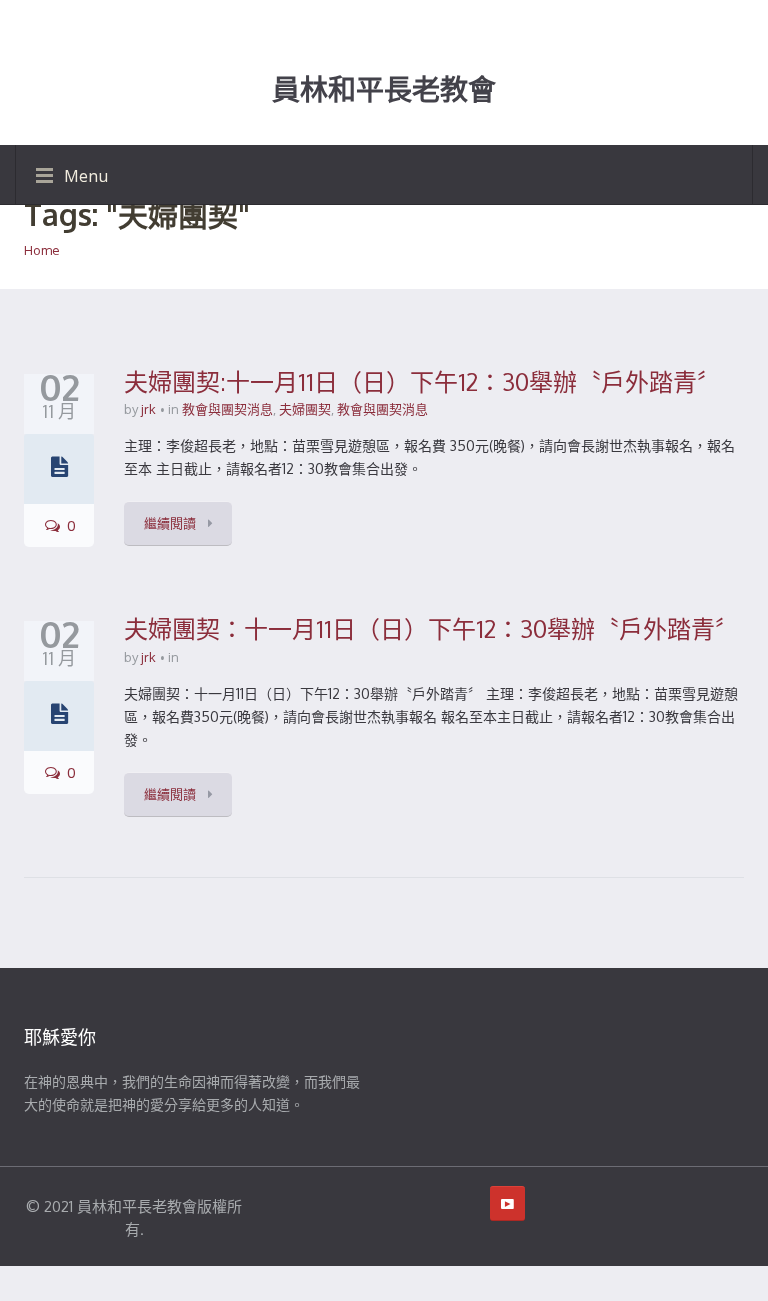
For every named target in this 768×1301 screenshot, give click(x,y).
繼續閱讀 (171, 523)
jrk (148, 409)
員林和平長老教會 (384, 90)
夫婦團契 (305, 409)
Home (42, 250)
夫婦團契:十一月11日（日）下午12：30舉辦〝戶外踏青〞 (422, 381)
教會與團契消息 (227, 409)
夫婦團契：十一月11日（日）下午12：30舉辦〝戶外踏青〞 (431, 628)
